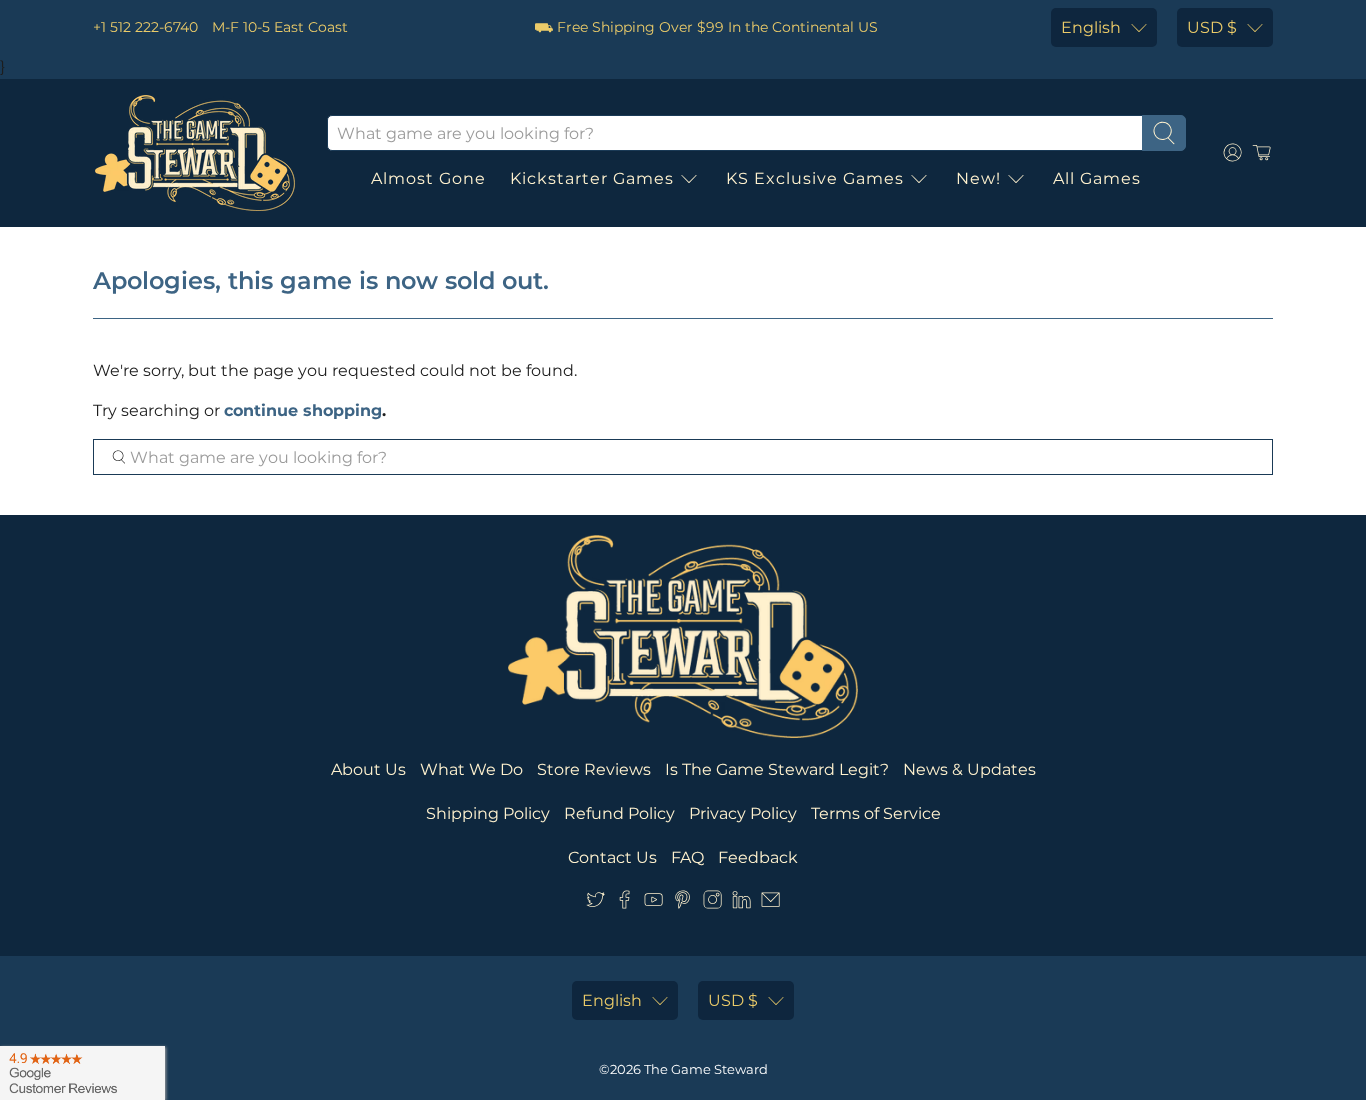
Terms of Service (876, 813)
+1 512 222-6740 (145, 27)
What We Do (471, 769)
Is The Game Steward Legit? (777, 769)
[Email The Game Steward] (770, 903)
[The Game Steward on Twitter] (595, 903)
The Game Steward (706, 1069)
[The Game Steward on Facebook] (624, 903)
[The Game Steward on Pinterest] (682, 903)
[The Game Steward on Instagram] (712, 903)
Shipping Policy (488, 813)
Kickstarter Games (592, 178)
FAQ (687, 857)
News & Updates (969, 769)
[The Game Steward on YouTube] (653, 903)
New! (978, 178)
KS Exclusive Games (815, 178)
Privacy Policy (743, 813)
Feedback (758, 857)
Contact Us (612, 857)
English (1091, 27)
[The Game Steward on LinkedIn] (741, 903)
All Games (1097, 178)
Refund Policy (619, 813)
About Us (368, 769)
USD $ (1212, 27)
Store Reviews (594, 769)
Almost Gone (428, 178)
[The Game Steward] (195, 153)
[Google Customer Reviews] (82, 1073)
